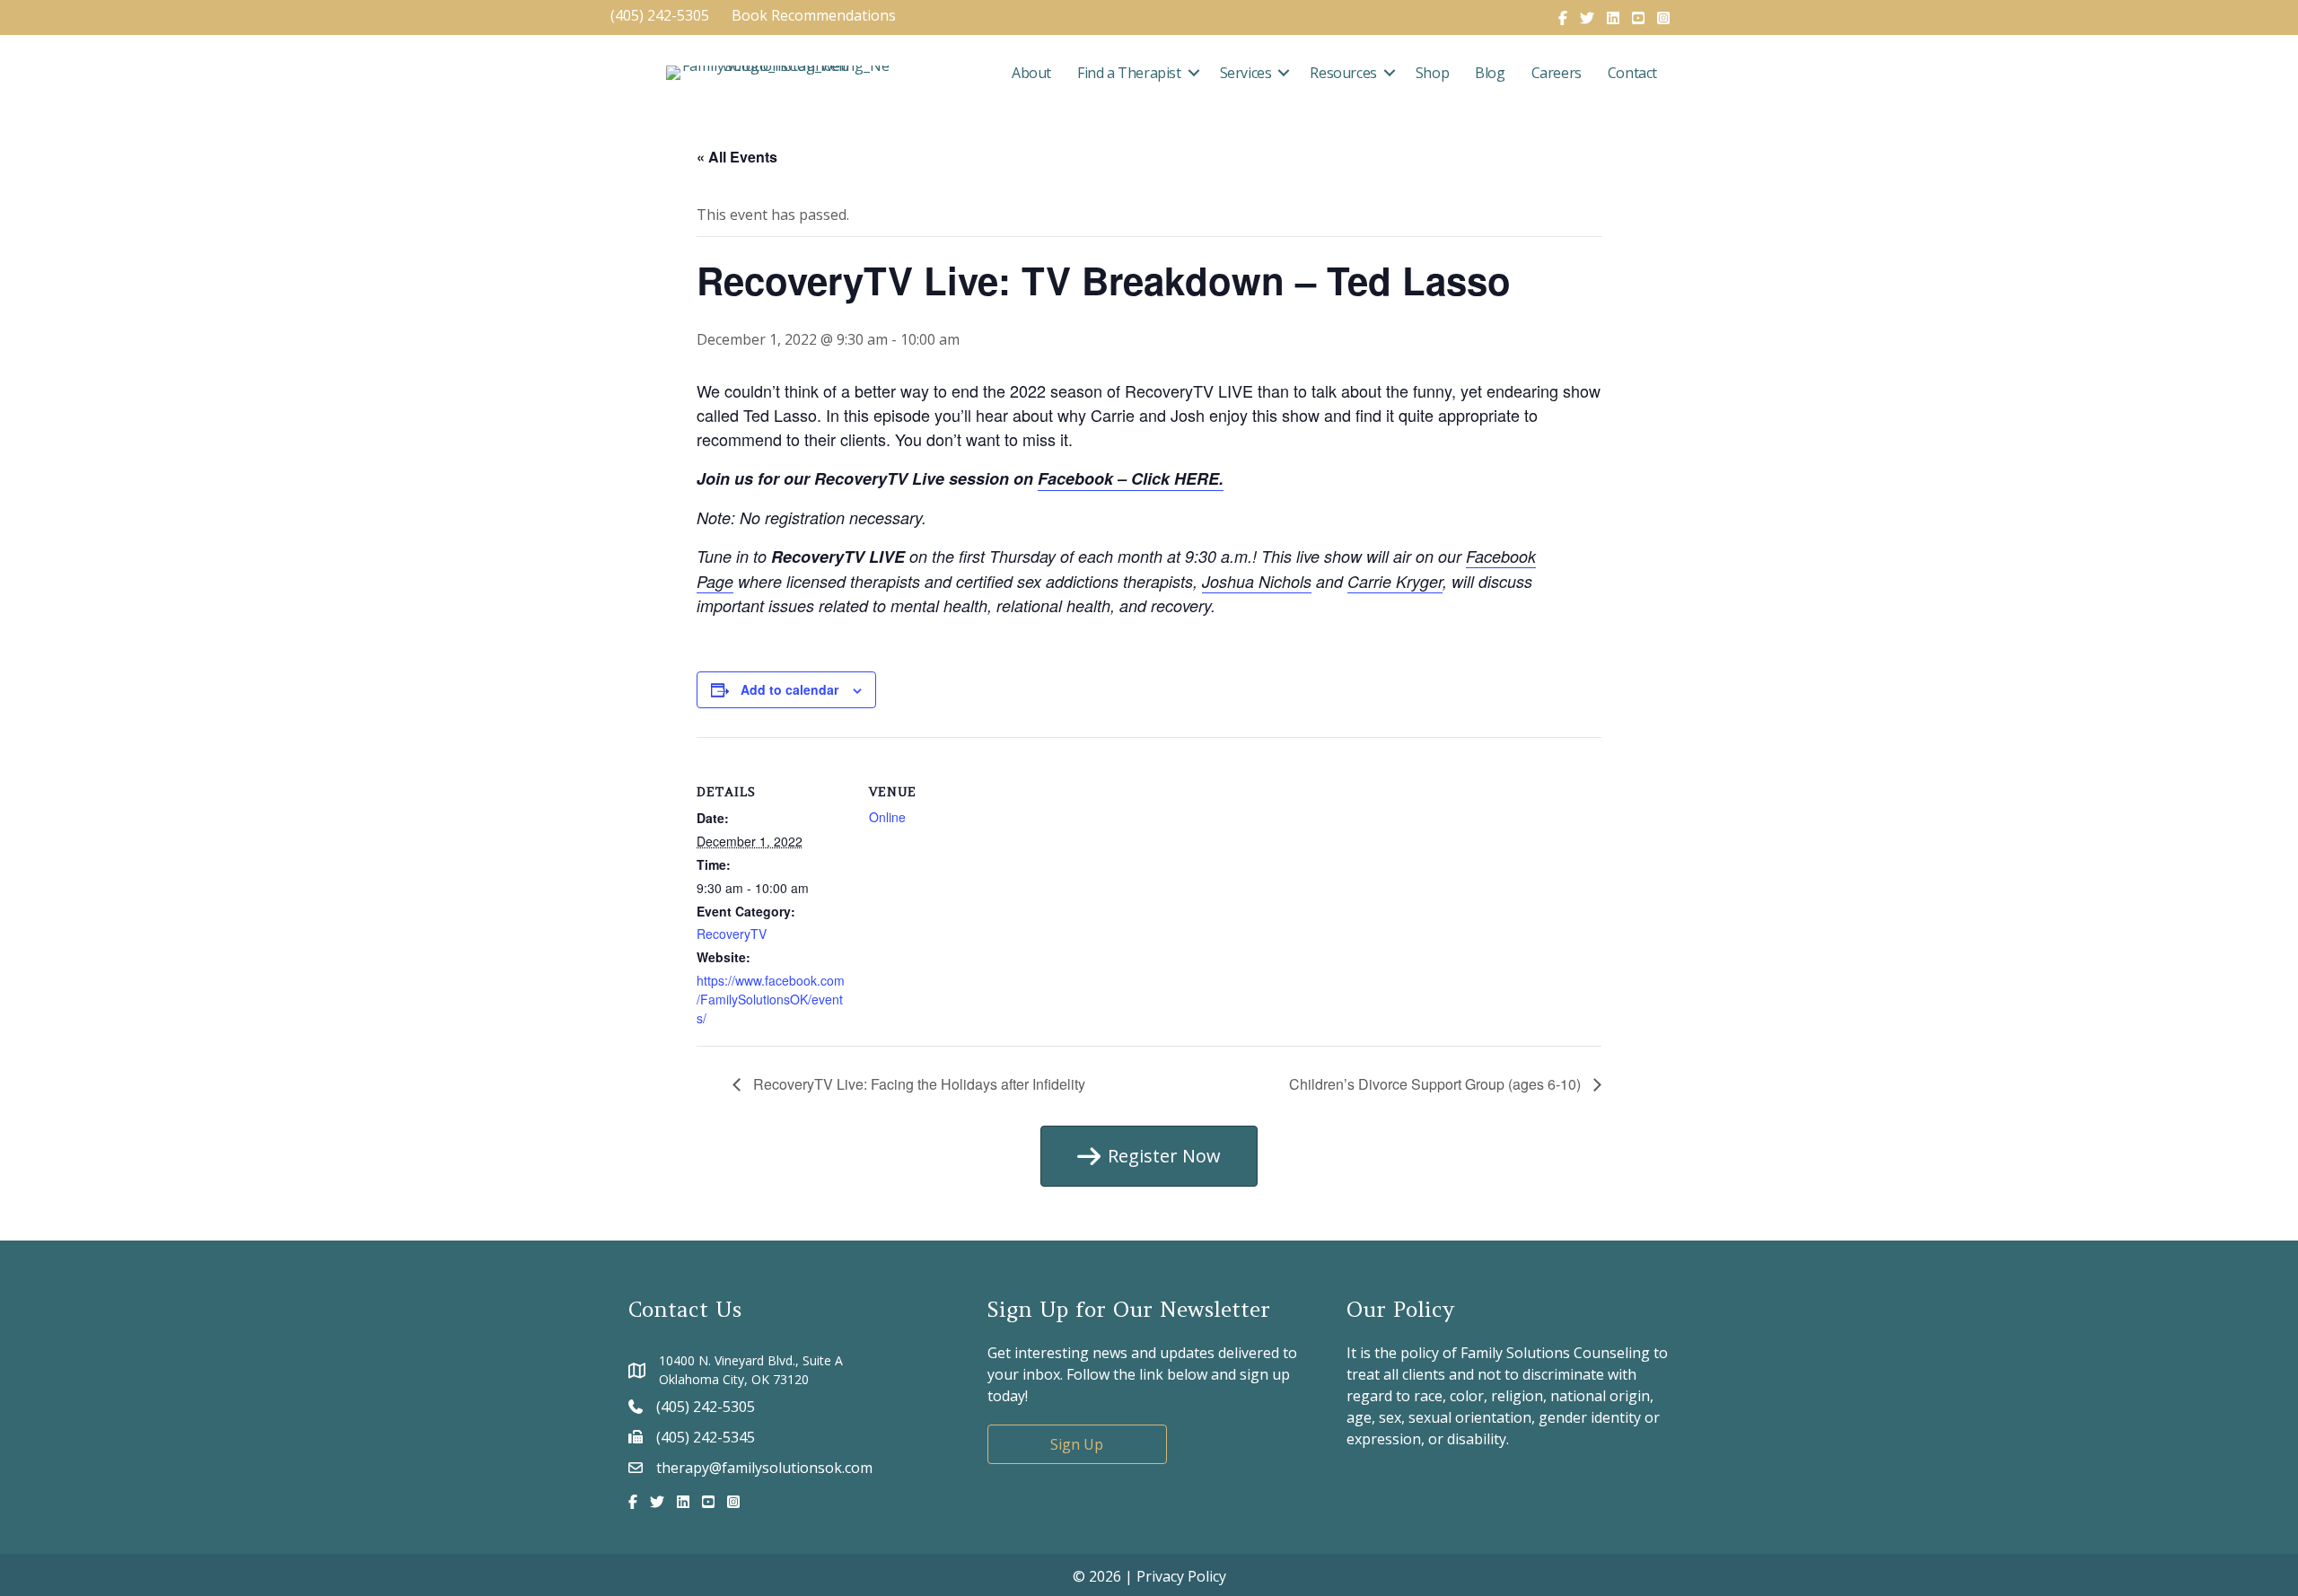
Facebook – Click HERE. (1131, 478)
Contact (1632, 73)
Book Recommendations (816, 15)
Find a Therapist (1129, 73)
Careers (1557, 73)
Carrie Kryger (1395, 581)
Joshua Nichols (1257, 581)
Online (887, 817)
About (1031, 73)
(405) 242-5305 (660, 15)
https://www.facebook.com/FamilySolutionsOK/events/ (771, 999)
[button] (1194, 73)
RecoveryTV (732, 934)
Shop (1432, 73)
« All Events (737, 157)
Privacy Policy (1181, 1576)
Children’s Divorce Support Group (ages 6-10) (1437, 1084)
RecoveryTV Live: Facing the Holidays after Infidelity (917, 1084)
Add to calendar (789, 689)
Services (1246, 73)
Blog (1490, 73)
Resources (1343, 73)
